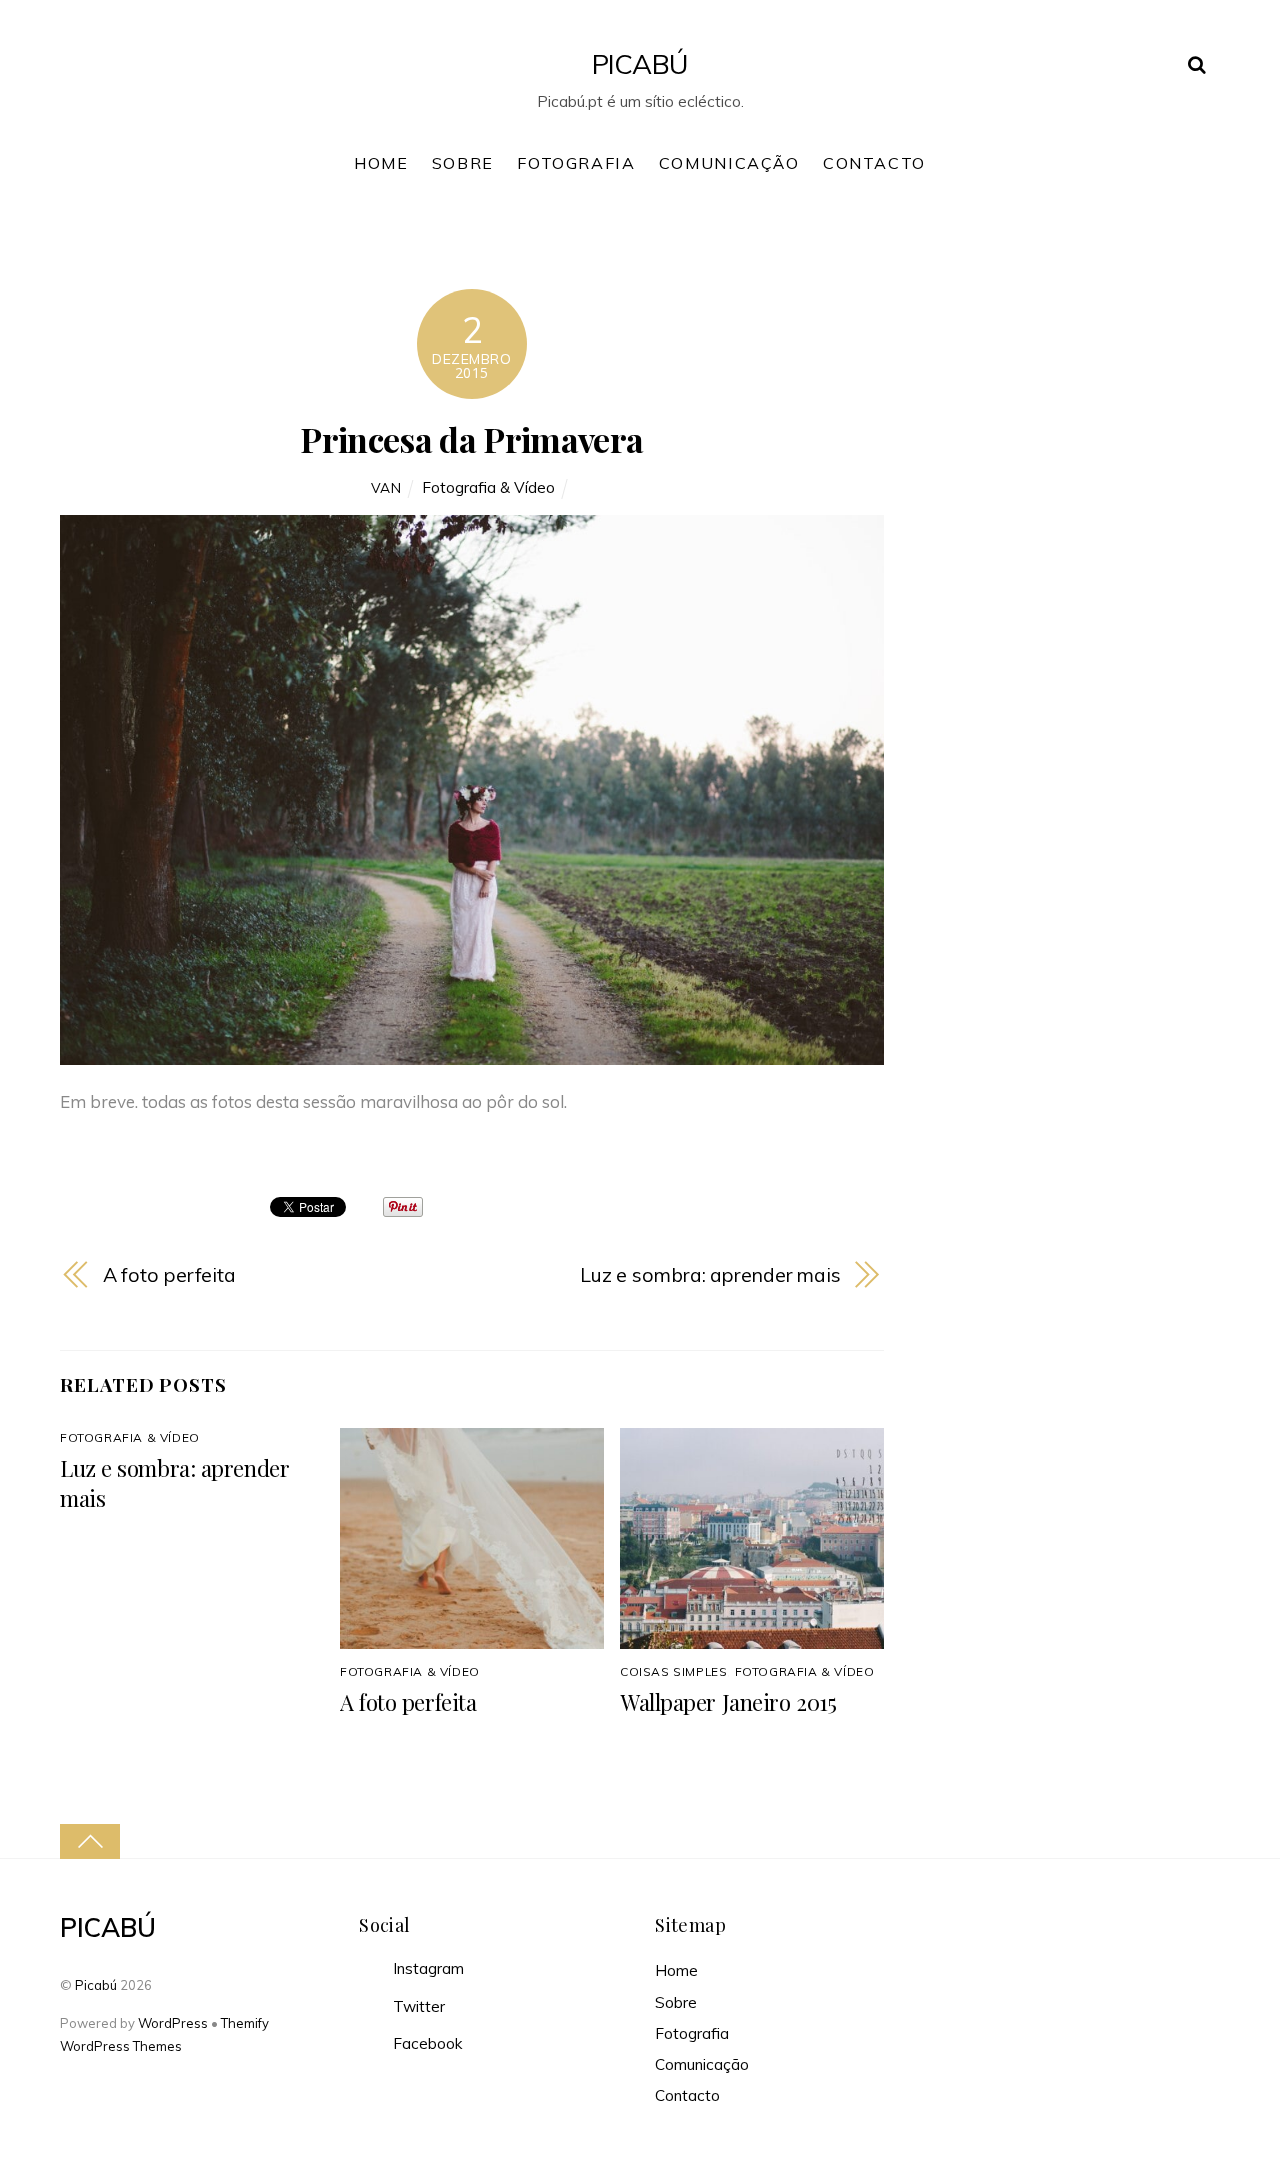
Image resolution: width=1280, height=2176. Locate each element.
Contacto (874, 163)
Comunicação (729, 163)
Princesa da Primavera (471, 439)
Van (386, 487)
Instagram (426, 1968)
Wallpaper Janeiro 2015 (728, 1702)
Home (381, 163)
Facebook (425, 2043)
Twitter (417, 2006)
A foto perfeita (170, 1274)
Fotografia (576, 163)
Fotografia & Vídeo (488, 487)
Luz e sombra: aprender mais (710, 1274)
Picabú (96, 1985)
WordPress (173, 2023)
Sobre (463, 163)
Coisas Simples (673, 1671)
